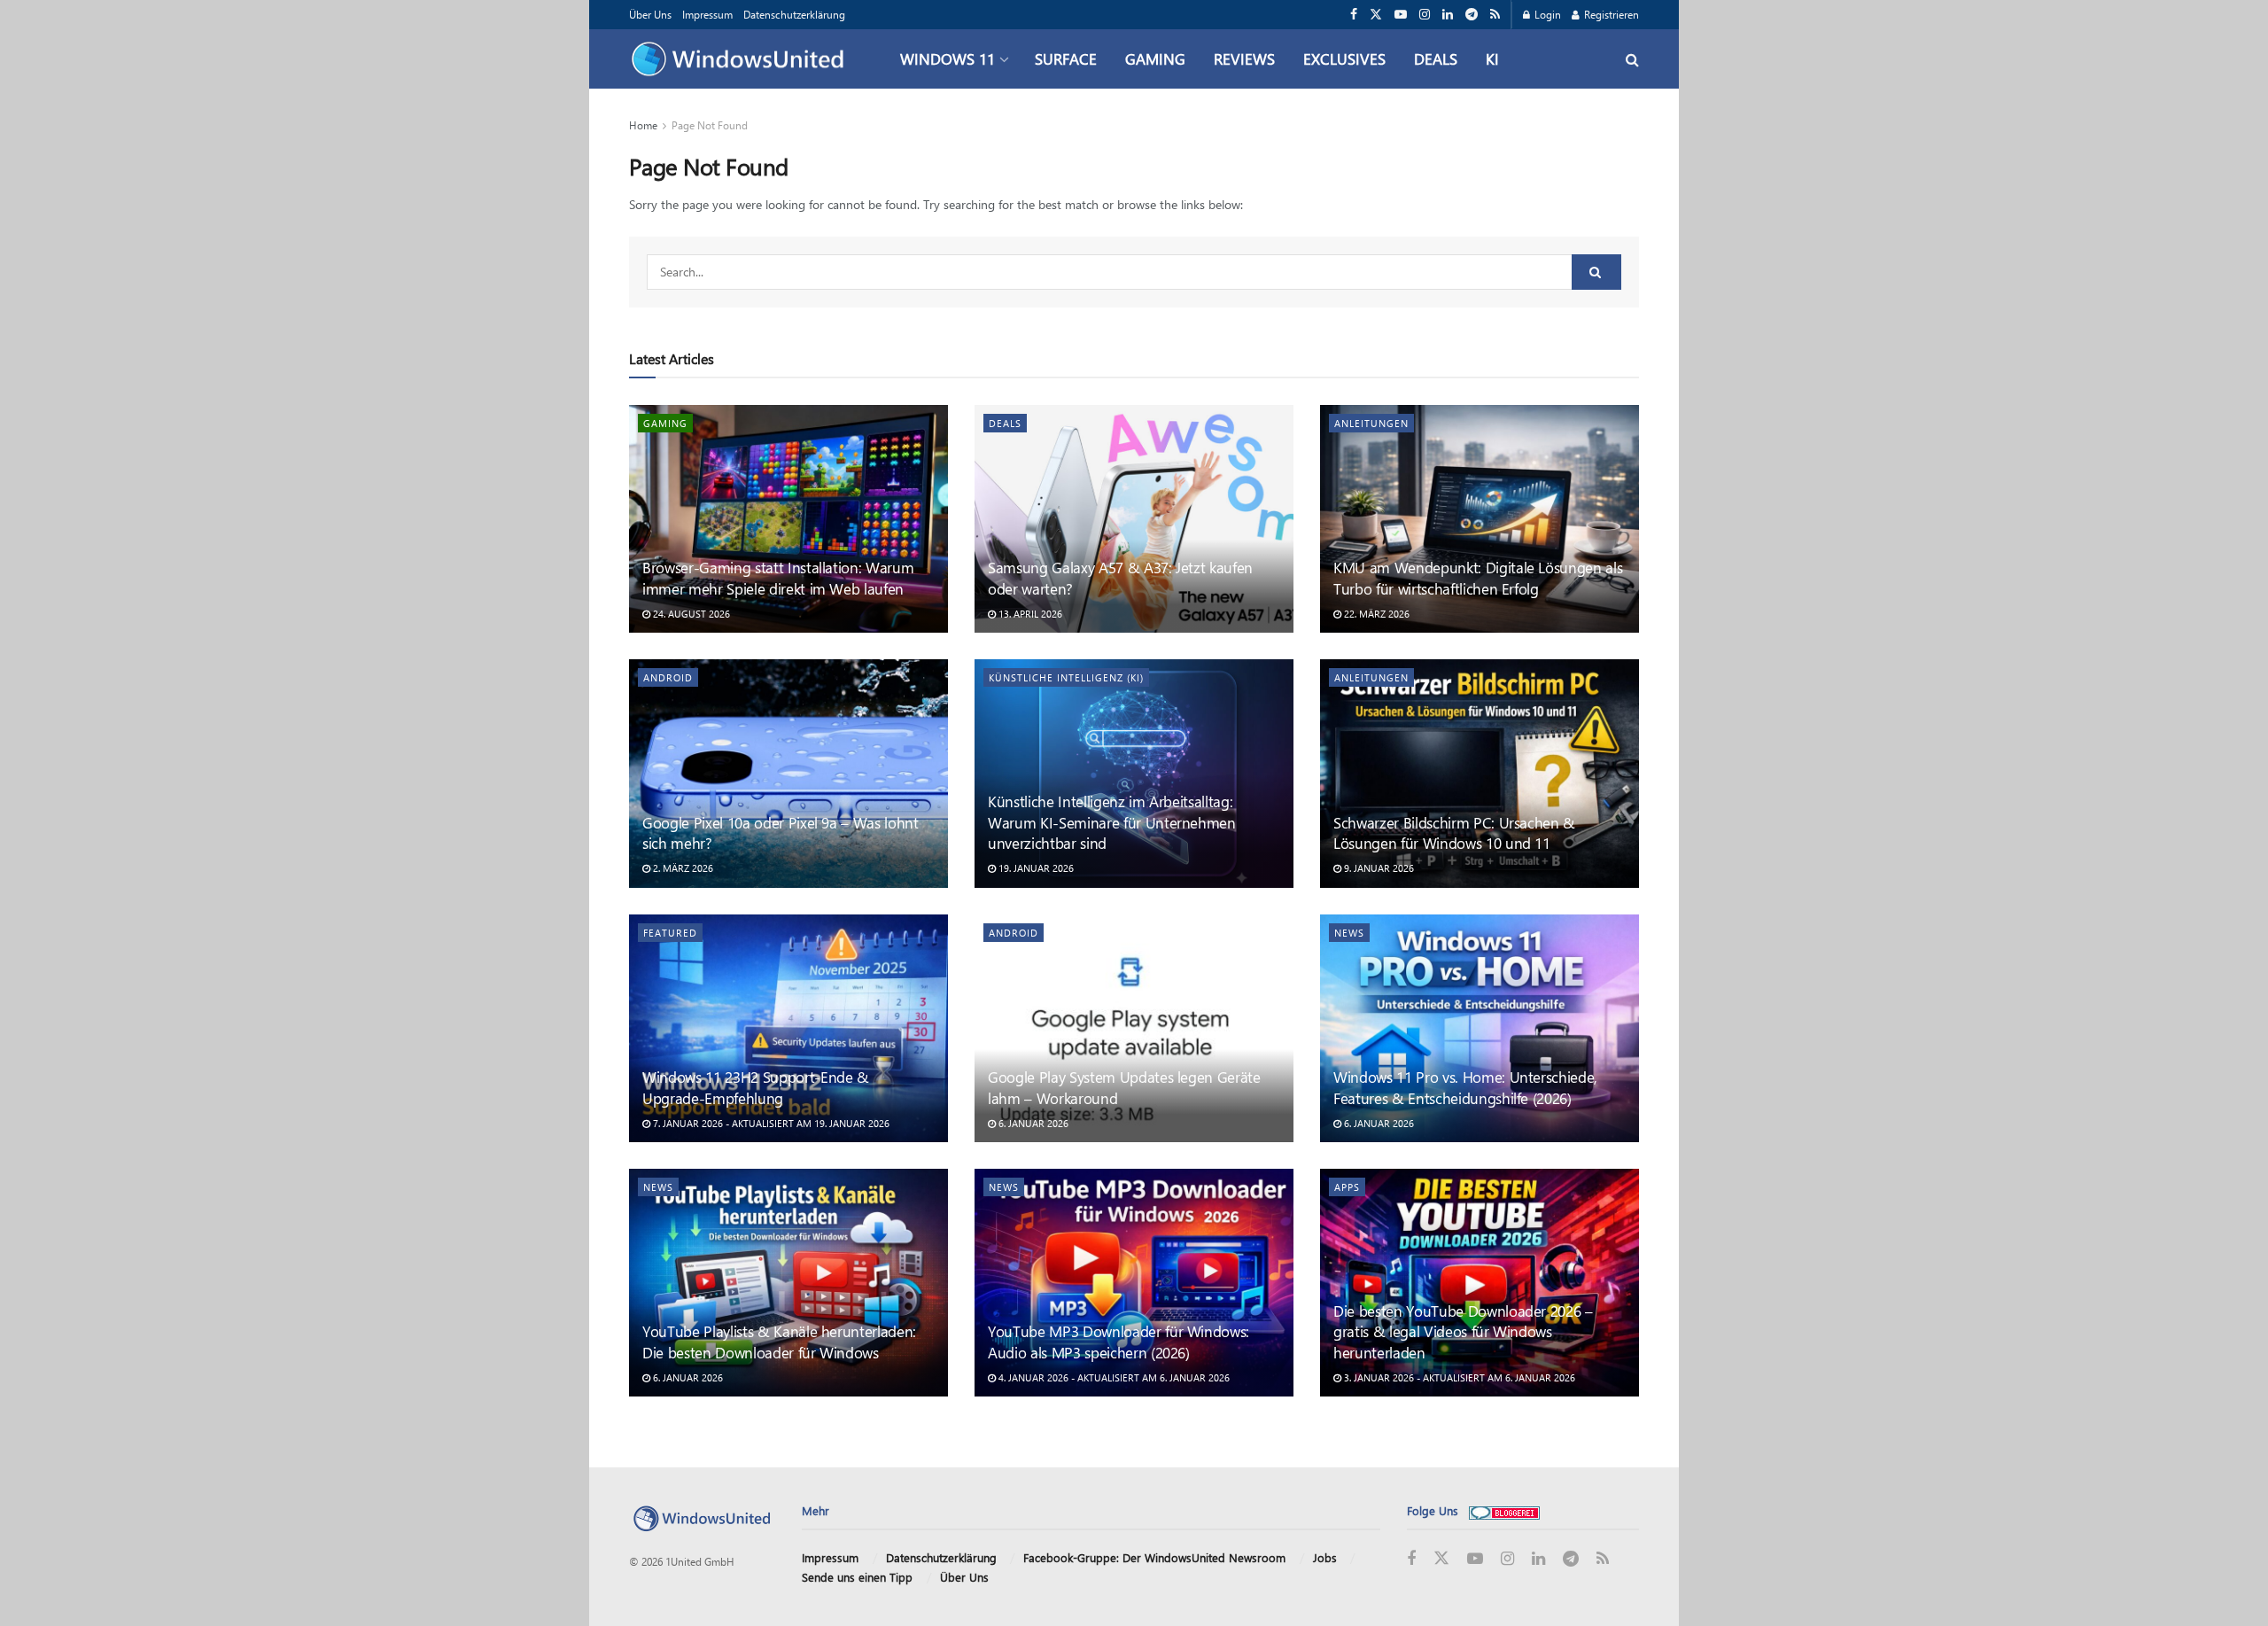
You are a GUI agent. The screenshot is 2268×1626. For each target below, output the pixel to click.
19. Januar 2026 (1035, 868)
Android (668, 677)
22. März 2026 (1375, 614)
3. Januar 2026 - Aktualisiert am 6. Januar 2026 (1458, 1377)
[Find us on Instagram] (1425, 15)
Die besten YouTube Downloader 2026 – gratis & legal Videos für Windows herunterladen (1463, 1332)
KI (1492, 58)
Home (643, 125)
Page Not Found (710, 125)
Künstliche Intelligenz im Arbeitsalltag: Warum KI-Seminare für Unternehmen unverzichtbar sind (1112, 822)
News (1349, 933)
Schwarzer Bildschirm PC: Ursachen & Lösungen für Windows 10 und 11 (1454, 833)
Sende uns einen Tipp (857, 1577)
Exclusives (1344, 58)
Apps (1347, 1187)
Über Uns (650, 14)
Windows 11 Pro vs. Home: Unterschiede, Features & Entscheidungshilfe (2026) (1465, 1087)
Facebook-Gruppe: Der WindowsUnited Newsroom (1154, 1557)
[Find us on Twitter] (1376, 15)
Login (1546, 14)
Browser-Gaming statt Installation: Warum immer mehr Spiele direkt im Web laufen (778, 578)
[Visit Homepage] (742, 59)
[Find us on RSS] (1495, 15)
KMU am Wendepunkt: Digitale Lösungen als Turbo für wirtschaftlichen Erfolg (1478, 578)
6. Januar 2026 (1032, 1123)
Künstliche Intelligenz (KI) (1066, 677)
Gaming (1155, 58)
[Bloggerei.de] (1504, 1510)
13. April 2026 (1029, 614)
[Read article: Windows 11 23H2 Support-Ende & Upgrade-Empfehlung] (788, 1028)
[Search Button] (1632, 59)
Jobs (1325, 1557)
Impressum (707, 14)
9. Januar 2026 (1378, 868)
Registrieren (1610, 14)
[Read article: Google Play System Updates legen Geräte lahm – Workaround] (1134, 1028)
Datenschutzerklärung (794, 14)
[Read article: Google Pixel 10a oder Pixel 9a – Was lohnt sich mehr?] (788, 773)
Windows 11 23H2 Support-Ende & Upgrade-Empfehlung (756, 1087)
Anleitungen (1371, 423)
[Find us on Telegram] (1472, 15)
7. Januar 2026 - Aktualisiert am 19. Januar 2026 (770, 1123)
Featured (670, 933)
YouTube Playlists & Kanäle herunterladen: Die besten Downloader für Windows (779, 1342)
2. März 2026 (682, 868)
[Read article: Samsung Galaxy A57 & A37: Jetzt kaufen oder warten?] (1134, 519)
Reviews (1244, 58)
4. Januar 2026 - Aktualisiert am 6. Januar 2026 (1113, 1377)
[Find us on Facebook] (1354, 15)
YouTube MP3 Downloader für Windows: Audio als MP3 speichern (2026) (1118, 1342)
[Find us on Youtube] (1401, 15)
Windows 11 (948, 58)
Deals (1436, 58)
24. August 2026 (690, 614)
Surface (1066, 58)
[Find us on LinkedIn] (1448, 15)
